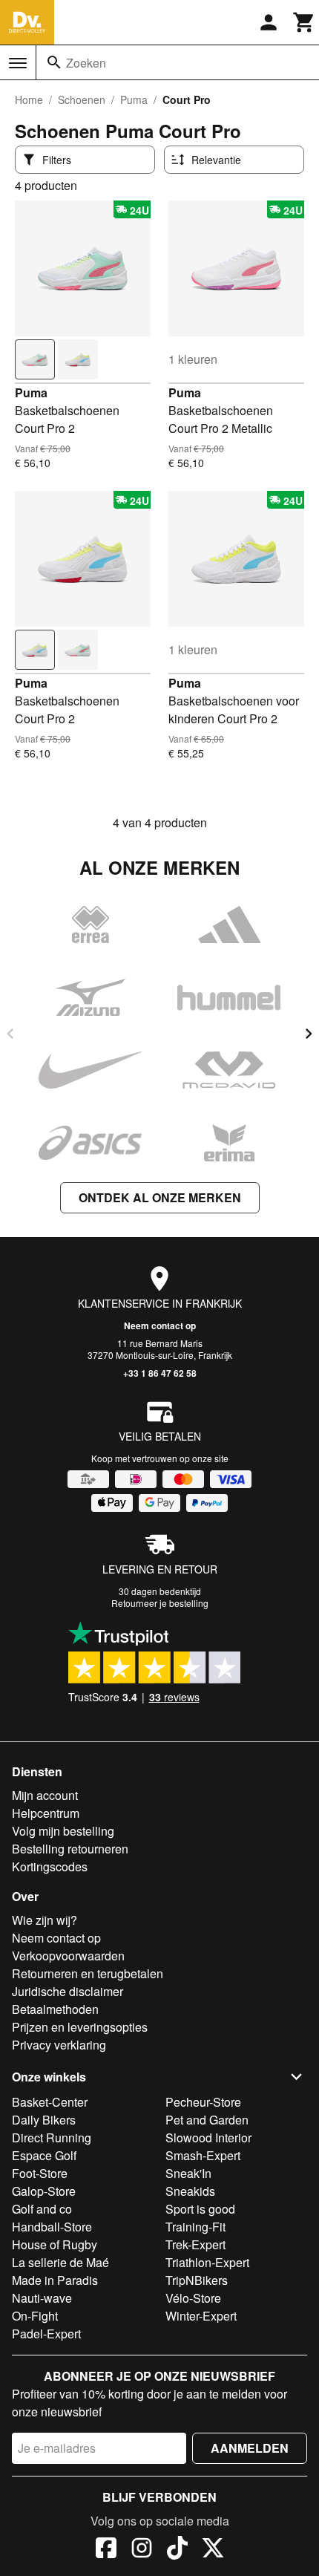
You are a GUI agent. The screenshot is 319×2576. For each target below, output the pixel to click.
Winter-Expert (201, 2316)
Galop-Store (44, 2191)
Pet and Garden (207, 2120)
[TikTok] (177, 2550)
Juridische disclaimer (68, 1991)
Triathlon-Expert (207, 2262)
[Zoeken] (54, 62)
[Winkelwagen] (304, 22)
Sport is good (200, 2209)
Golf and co (42, 2209)
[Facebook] (106, 2550)
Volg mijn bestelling (63, 1831)
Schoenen (82, 100)
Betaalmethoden (55, 2009)
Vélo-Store (193, 2298)
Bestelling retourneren (70, 1849)
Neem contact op (160, 1326)
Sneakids (190, 2191)
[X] (213, 2550)
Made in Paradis (55, 2280)
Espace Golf (44, 2155)
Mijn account (45, 1795)
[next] (309, 1034)
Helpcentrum (46, 1813)
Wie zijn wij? (45, 1920)
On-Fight (35, 2316)
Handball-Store (52, 2227)
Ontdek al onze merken (160, 1197)
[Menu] (18, 63)
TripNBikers (197, 2280)
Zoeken (86, 63)
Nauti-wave (42, 2298)
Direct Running (52, 2138)
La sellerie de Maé (60, 2262)
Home (29, 100)
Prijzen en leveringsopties (80, 2027)
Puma (134, 100)
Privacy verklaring (59, 2045)
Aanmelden (250, 2448)
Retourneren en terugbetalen (88, 1973)
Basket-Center (50, 2102)
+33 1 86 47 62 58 (160, 1373)
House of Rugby (55, 2244)
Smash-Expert (203, 2155)
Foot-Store (40, 2173)
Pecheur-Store (203, 2102)
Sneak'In (188, 2173)
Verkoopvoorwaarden (68, 1956)
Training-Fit (195, 2227)
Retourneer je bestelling (160, 1603)
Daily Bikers (44, 2120)
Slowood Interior (208, 2138)
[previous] (10, 1034)
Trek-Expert (195, 2244)
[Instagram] (142, 2550)
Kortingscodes (50, 1866)
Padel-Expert (46, 2334)
